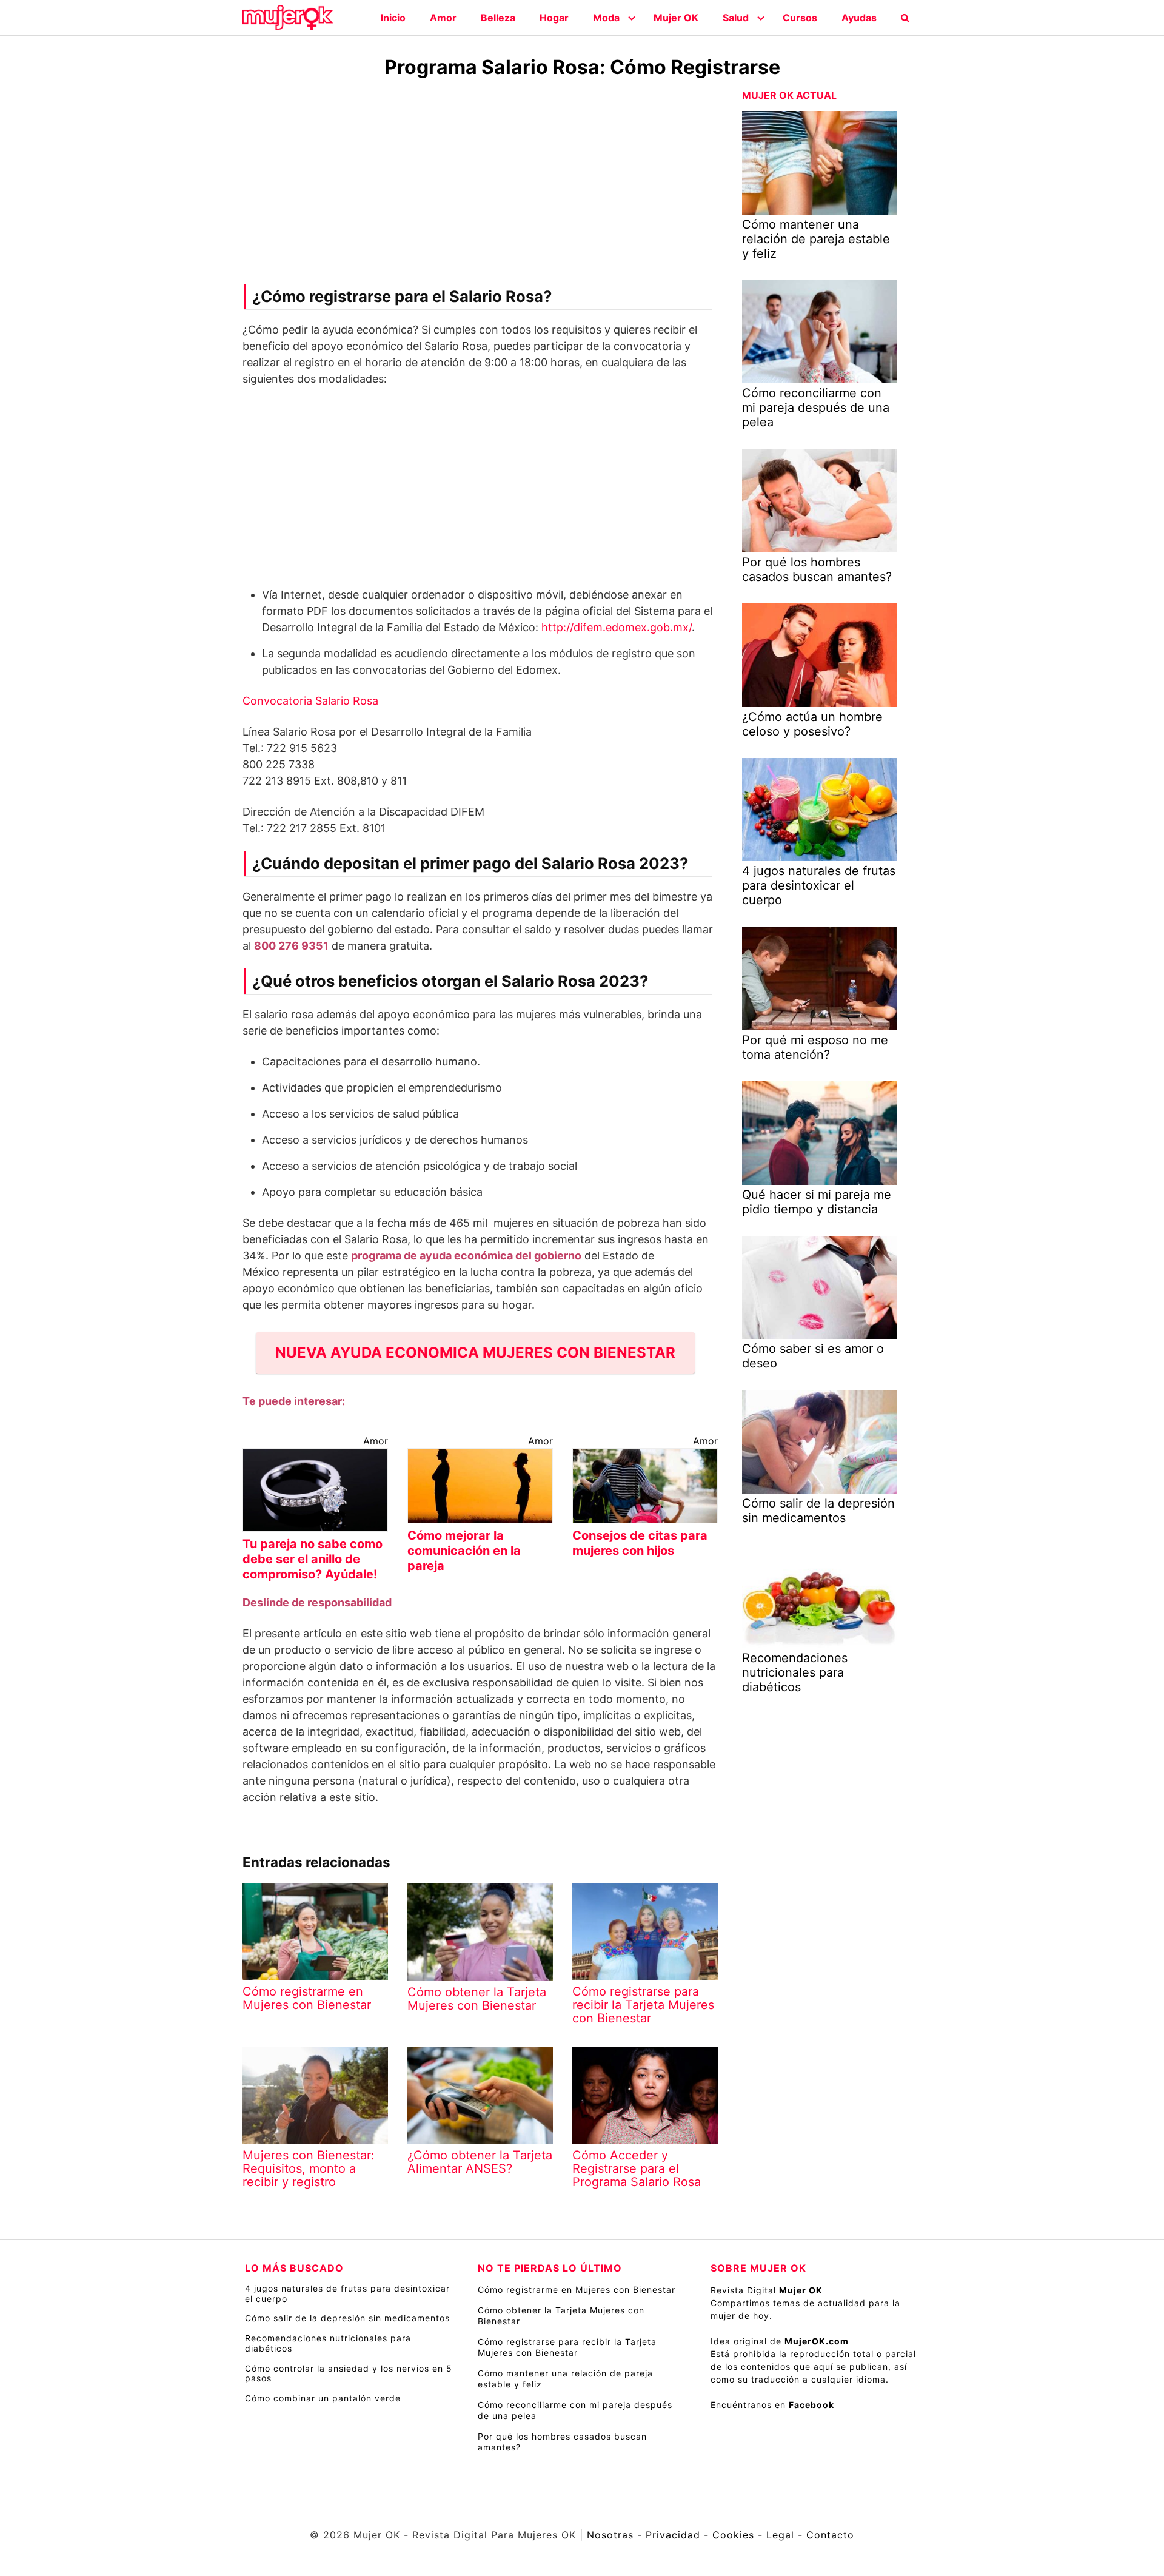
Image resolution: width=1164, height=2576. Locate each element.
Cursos (800, 18)
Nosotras (610, 2535)
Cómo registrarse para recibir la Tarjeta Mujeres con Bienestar (567, 2347)
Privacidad (673, 2535)
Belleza (498, 18)
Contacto (830, 2535)
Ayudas (859, 18)
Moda (606, 18)
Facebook (811, 2405)
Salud (736, 18)
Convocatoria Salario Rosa (310, 701)
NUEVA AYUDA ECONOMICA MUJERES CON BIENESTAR (475, 1353)
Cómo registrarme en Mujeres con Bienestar (577, 2289)
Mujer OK (676, 18)
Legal (780, 2535)
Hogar (554, 18)
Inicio (393, 18)
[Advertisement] (480, 184)
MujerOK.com (817, 2341)
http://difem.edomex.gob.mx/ (617, 627)
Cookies (733, 2535)
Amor (443, 18)
